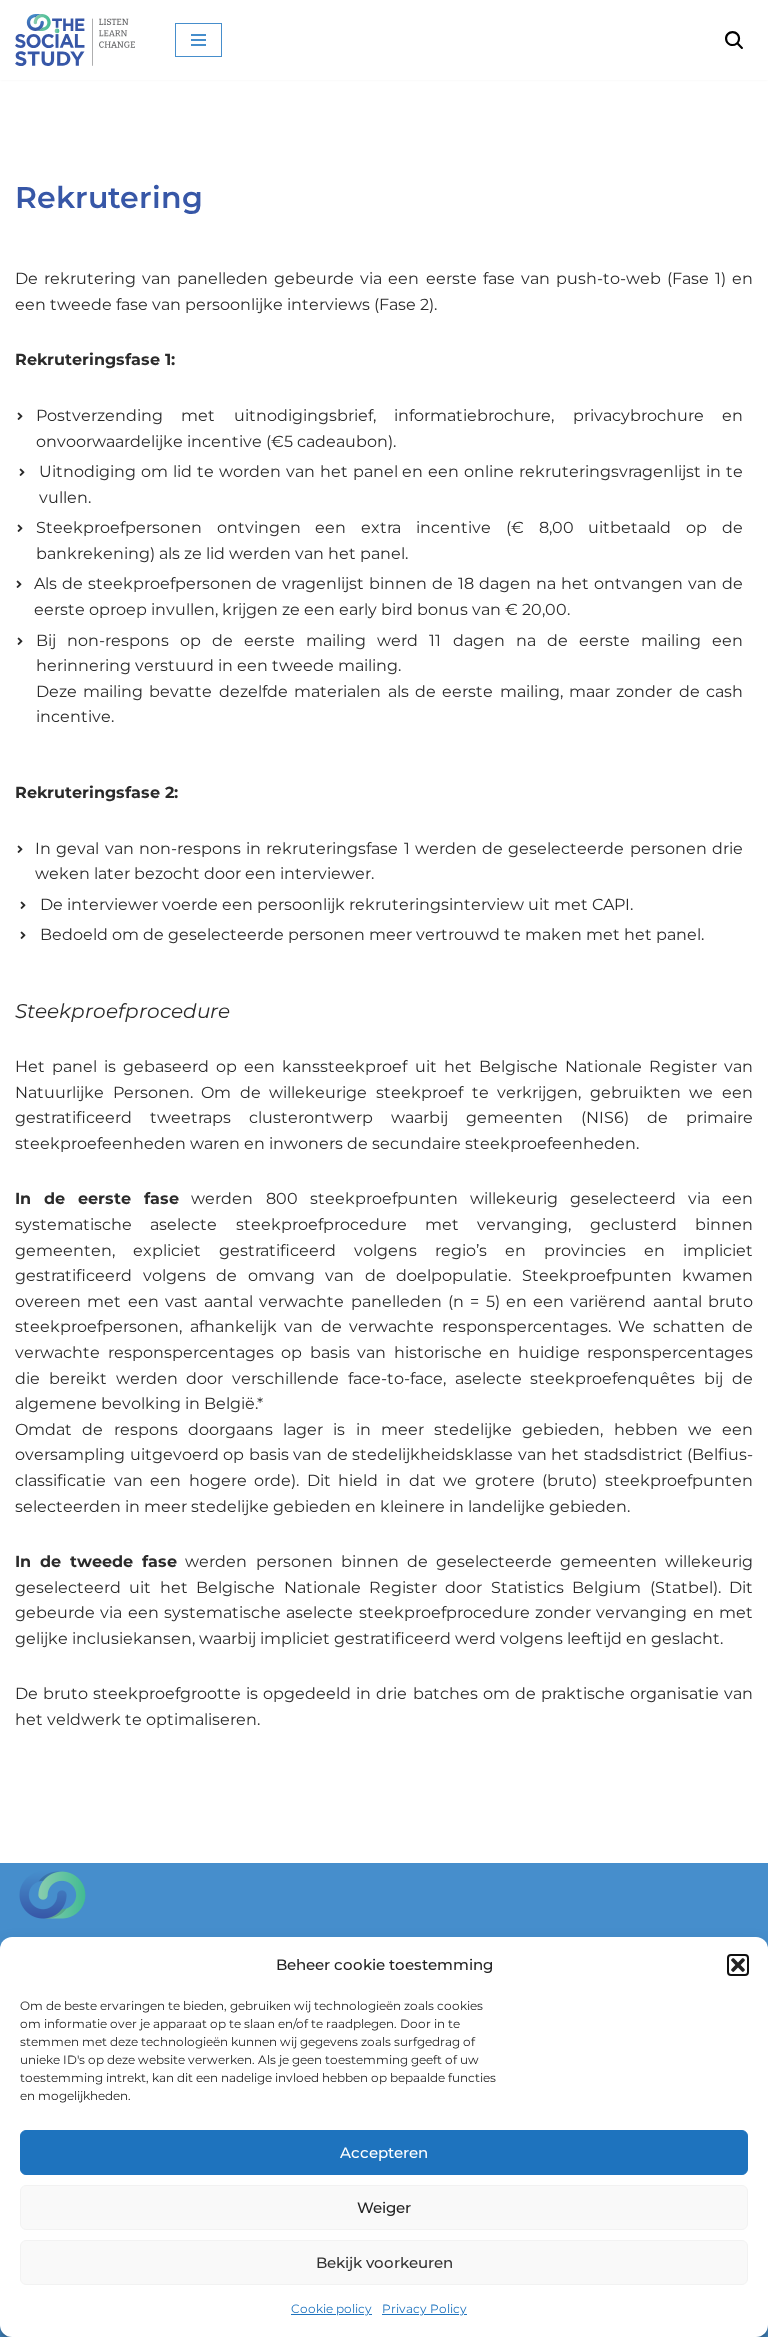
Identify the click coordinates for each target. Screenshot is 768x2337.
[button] (738, 1965)
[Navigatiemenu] (198, 40)
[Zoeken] (734, 40)
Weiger (384, 2207)
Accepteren (384, 2152)
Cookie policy (331, 2308)
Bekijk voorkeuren (384, 2262)
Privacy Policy (424, 2308)
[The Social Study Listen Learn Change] (80, 40)
